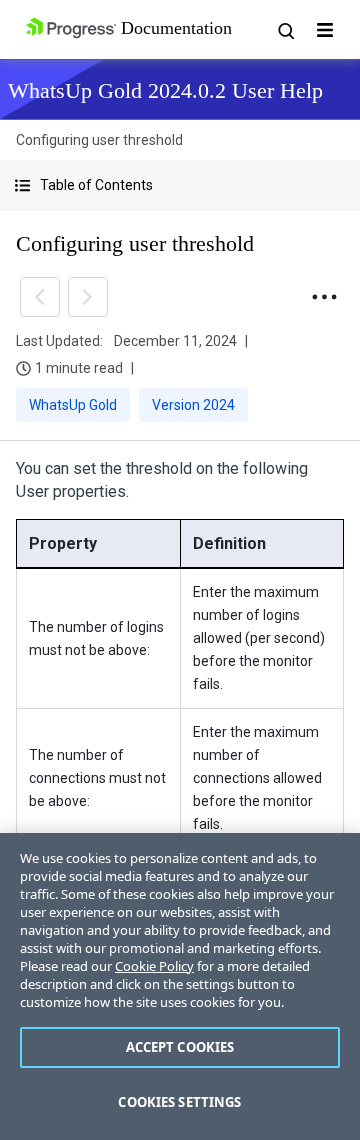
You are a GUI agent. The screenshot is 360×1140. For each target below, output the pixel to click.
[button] (180, 185)
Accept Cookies (180, 1047)
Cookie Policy (154, 966)
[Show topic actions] (324, 297)
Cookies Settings (179, 1102)
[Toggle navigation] (325, 30)
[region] (180, 986)
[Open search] (285, 30)
